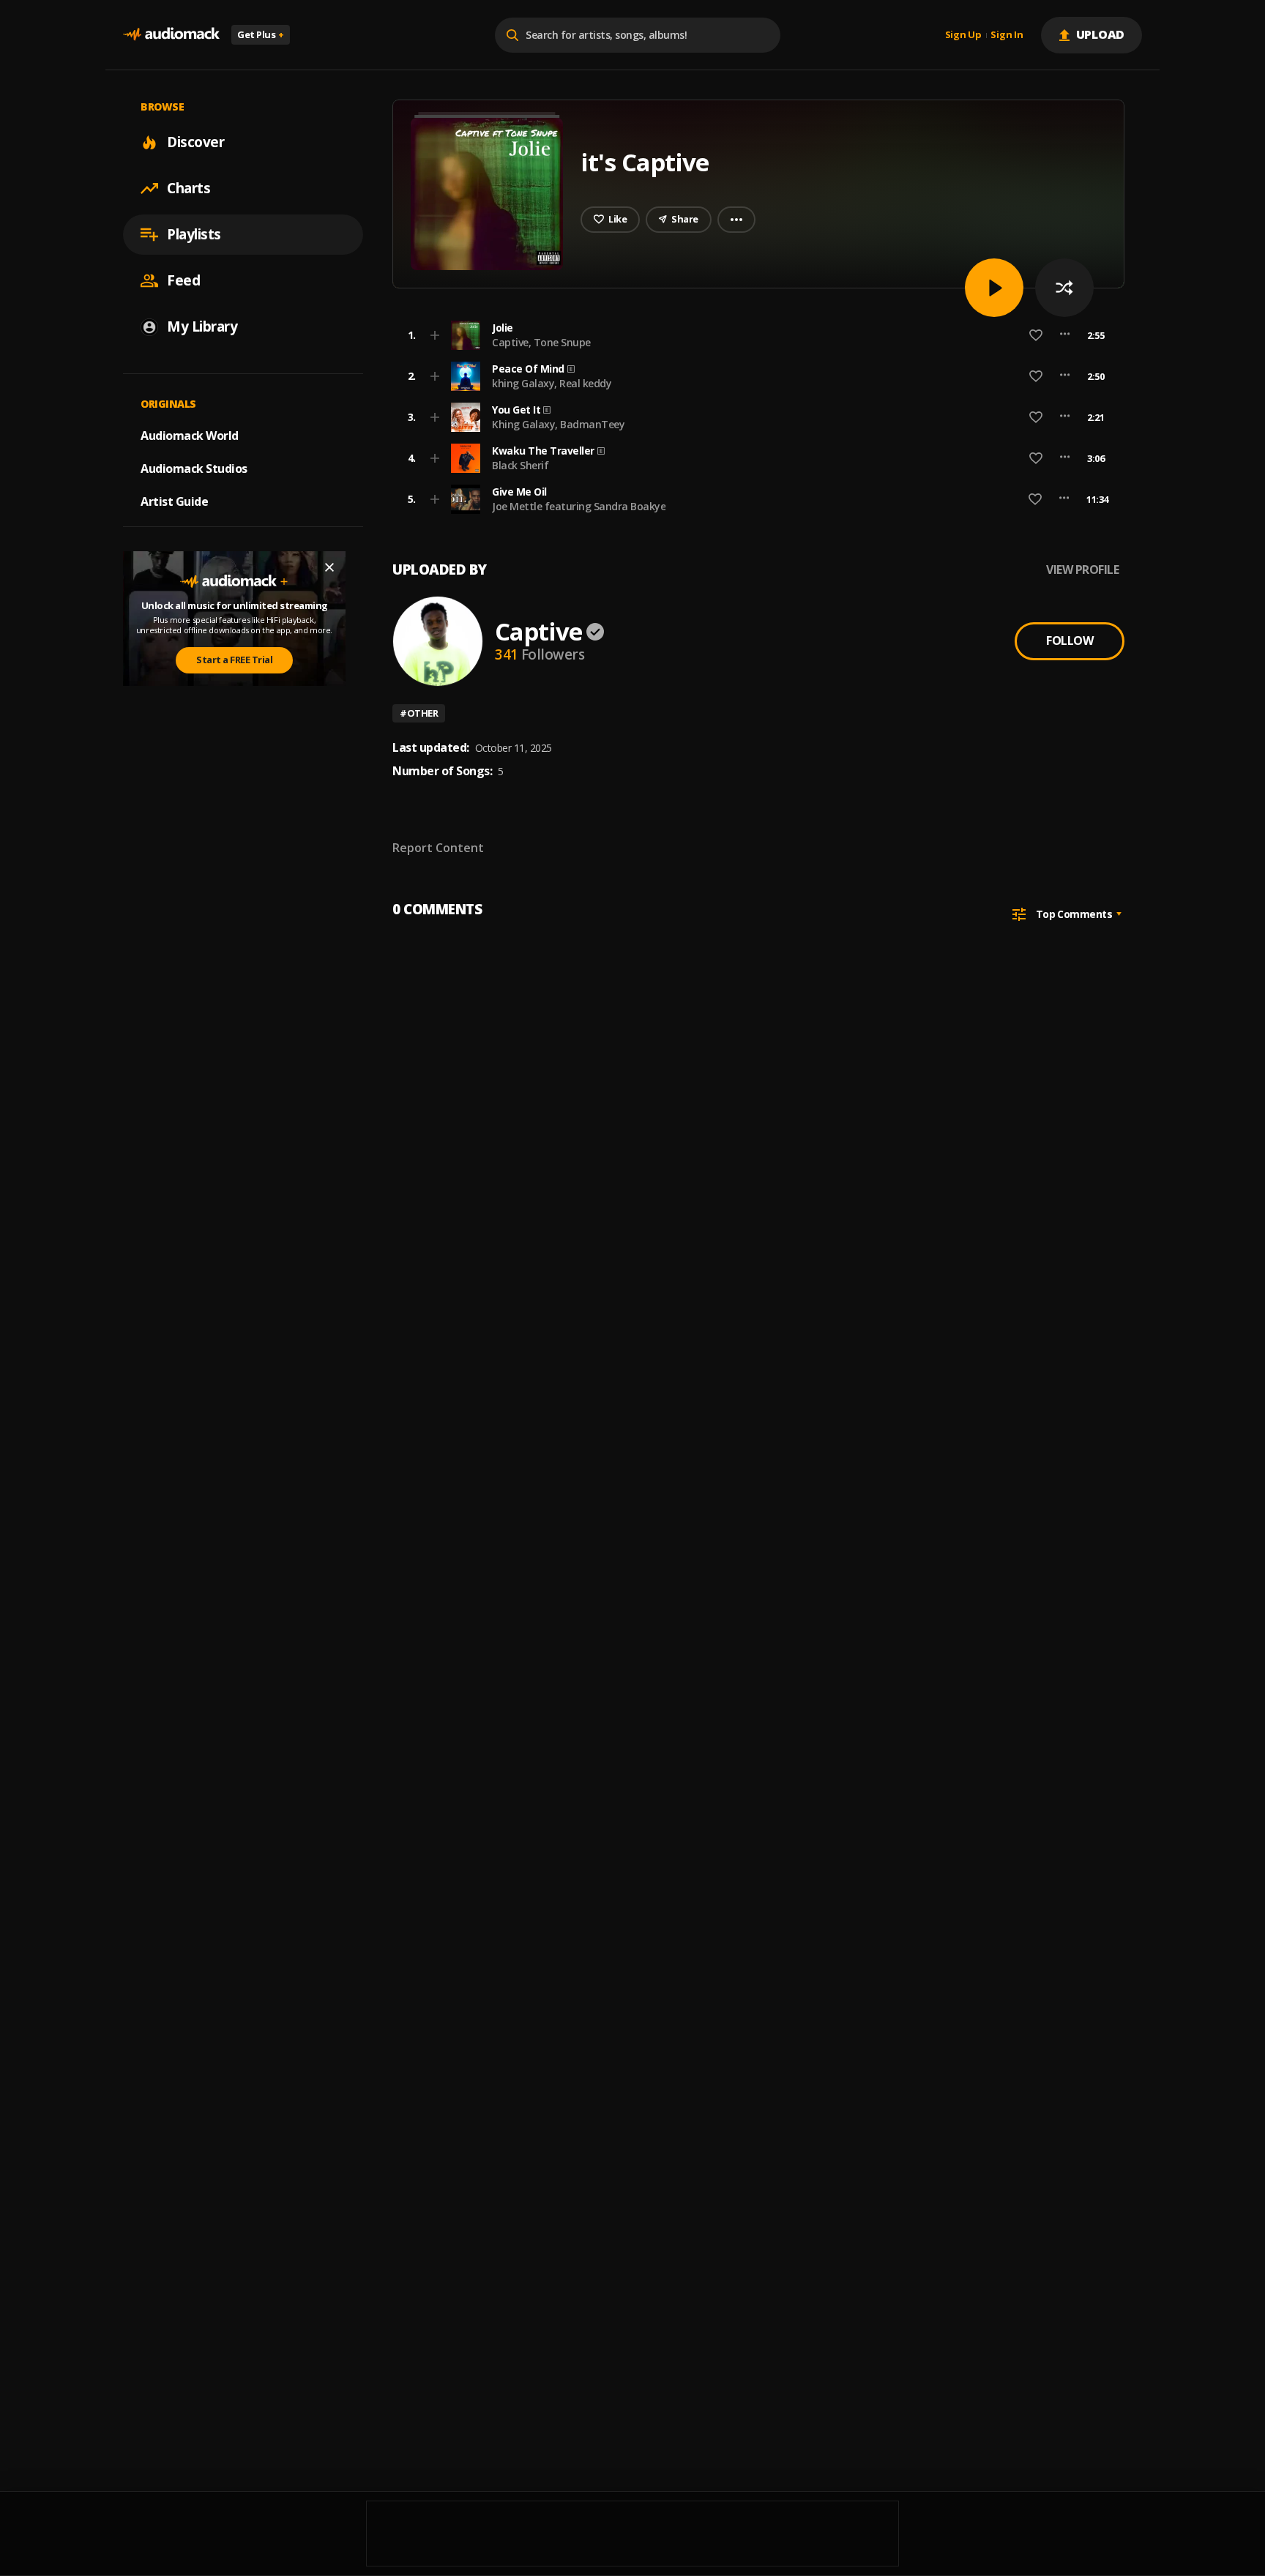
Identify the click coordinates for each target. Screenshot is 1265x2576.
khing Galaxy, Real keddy (552, 383)
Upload (1101, 34)
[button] (754, 335)
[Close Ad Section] (329, 567)
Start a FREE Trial (234, 660)
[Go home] (171, 35)
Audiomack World (190, 436)
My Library (202, 326)
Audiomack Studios (194, 468)
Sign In (1007, 35)
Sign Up (963, 35)
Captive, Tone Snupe (541, 342)
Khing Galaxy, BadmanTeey (558, 424)
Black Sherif (520, 465)
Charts (189, 188)
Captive (538, 631)
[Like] (1036, 335)
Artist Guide (174, 501)
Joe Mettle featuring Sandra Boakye (579, 506)
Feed (183, 280)
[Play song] (994, 288)
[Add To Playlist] (435, 335)
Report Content (438, 848)
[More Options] (1065, 335)
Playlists (194, 234)
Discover (195, 142)
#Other (419, 713)
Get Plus (261, 34)
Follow (1070, 641)
